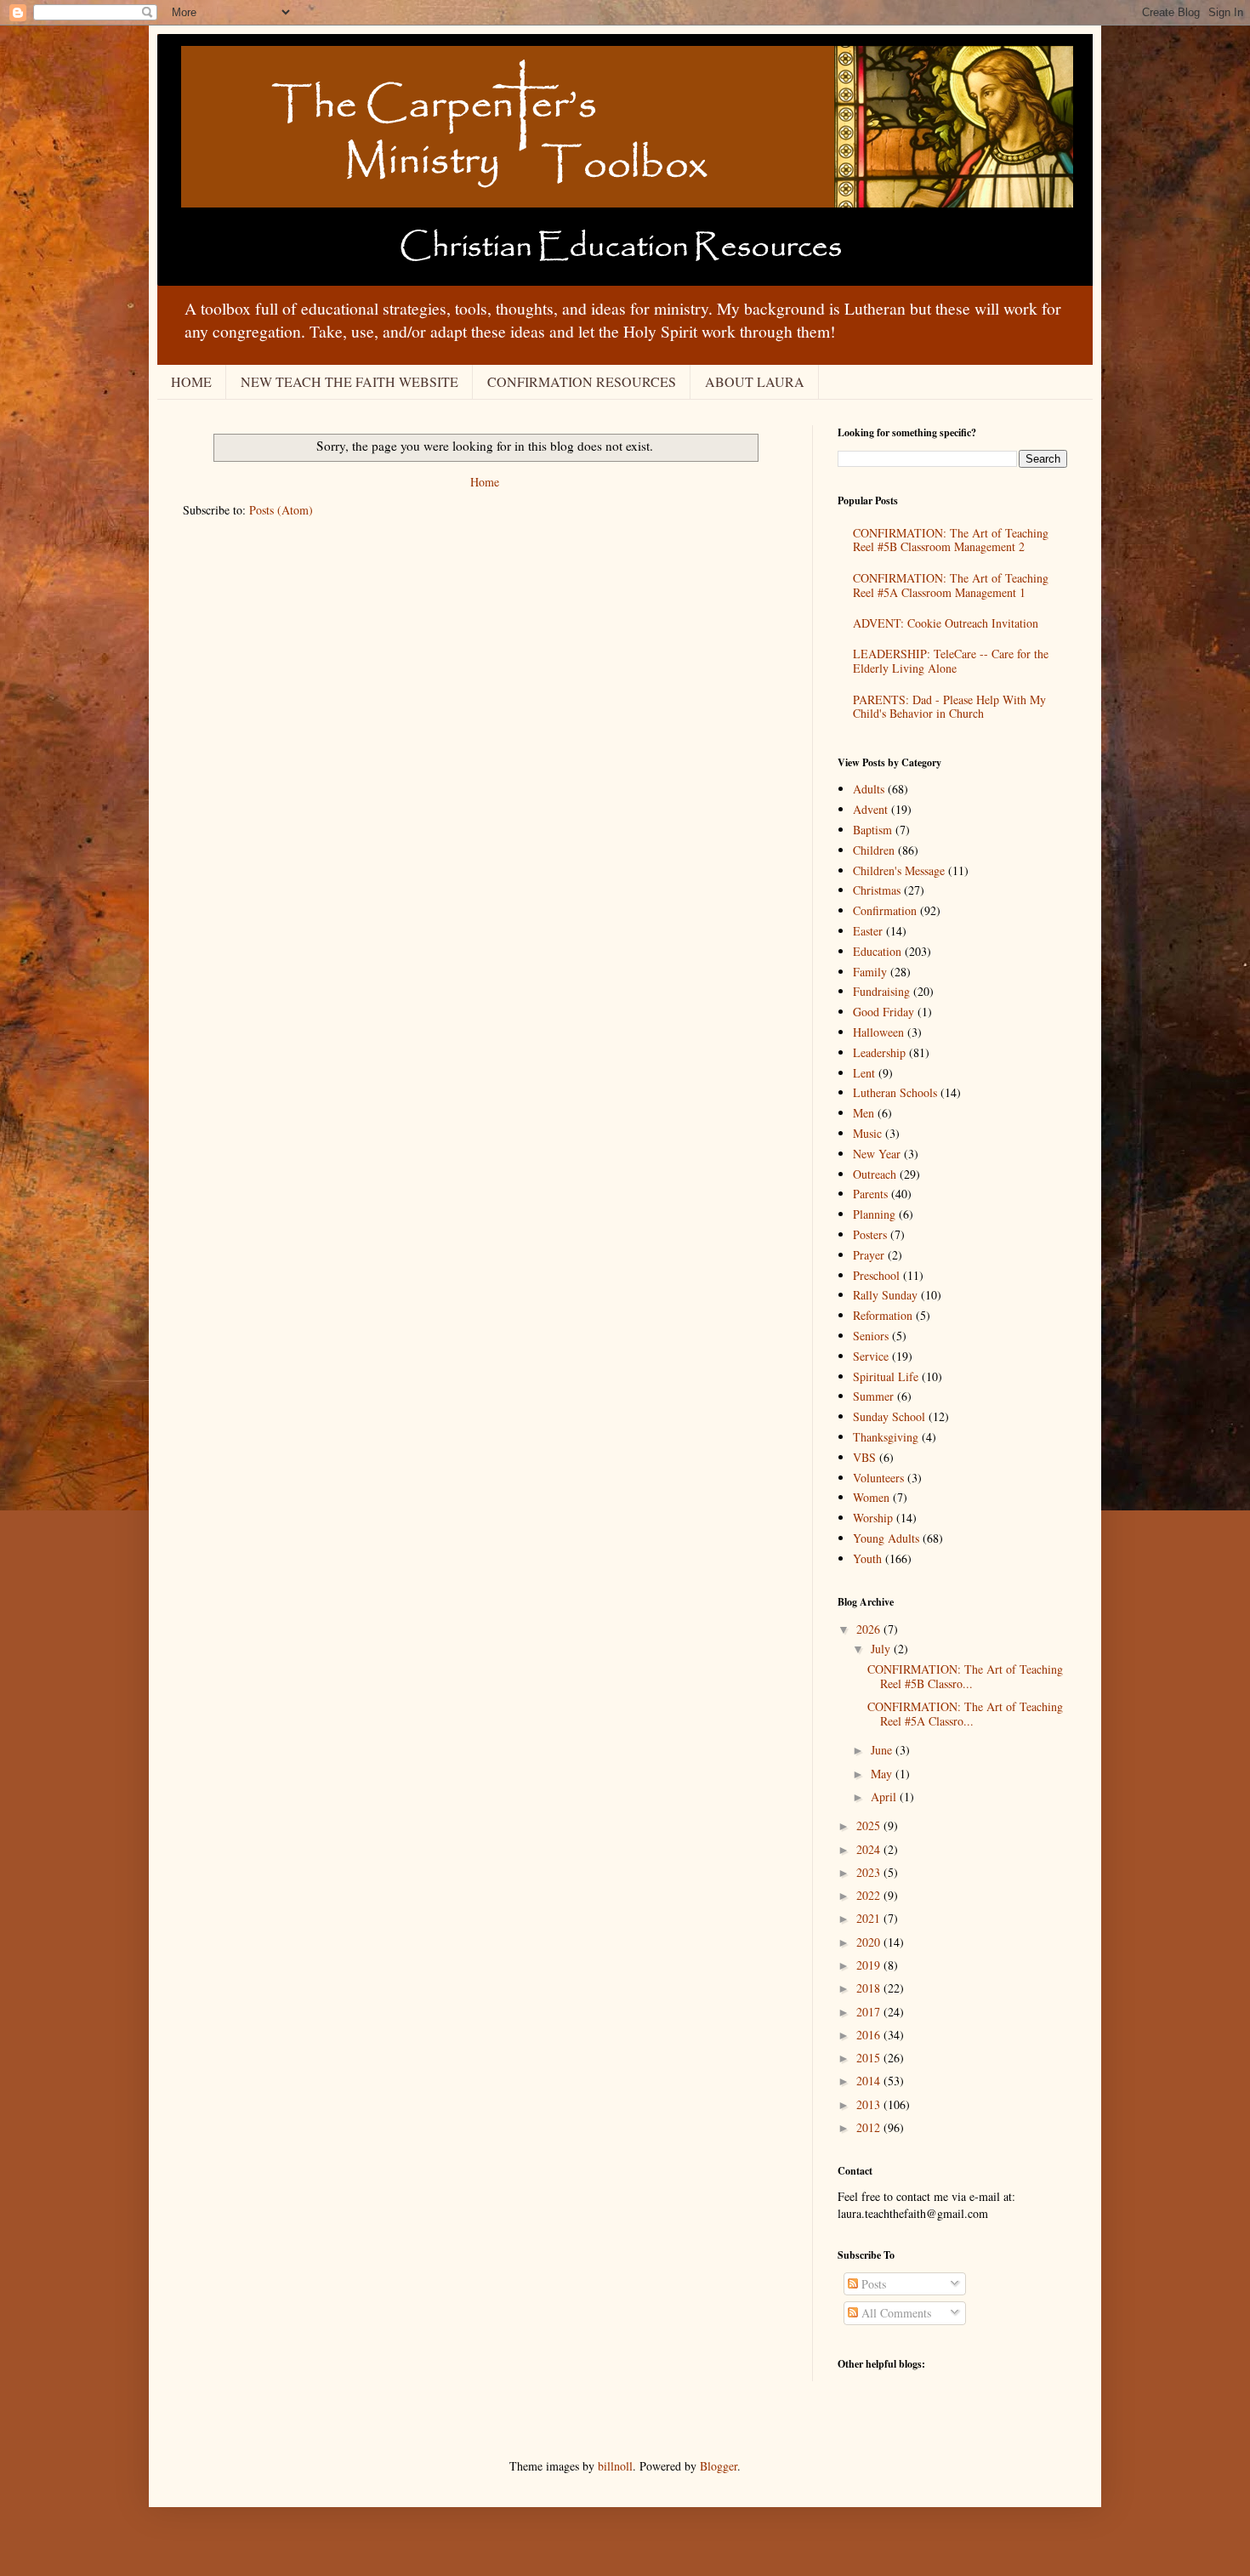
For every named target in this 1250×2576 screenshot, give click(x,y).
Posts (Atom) (281, 510)
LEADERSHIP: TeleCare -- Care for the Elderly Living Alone (951, 661)
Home (485, 482)
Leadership (879, 1052)
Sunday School (889, 1416)
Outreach (875, 1174)
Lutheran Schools (895, 1092)
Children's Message (899, 870)
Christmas (877, 890)
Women (871, 1497)
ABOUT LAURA (755, 381)
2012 (870, 2127)
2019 (870, 1965)
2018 (870, 1988)
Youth (867, 1558)
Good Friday (884, 1012)
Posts (872, 2284)
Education (877, 951)
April (885, 1797)
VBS (864, 1457)
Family (870, 972)
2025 (870, 1825)
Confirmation (885, 910)
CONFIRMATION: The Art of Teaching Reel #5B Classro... (965, 1676)
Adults (869, 789)
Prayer (869, 1255)
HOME (191, 381)
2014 (870, 2081)
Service (871, 1356)
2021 (870, 1918)
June (883, 1750)
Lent (864, 1073)
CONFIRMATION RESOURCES (582, 381)
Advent (870, 809)
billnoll (615, 2466)
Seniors (871, 1336)
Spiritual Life (886, 1376)
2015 (870, 2058)
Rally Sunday (885, 1295)
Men (864, 1113)
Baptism (872, 830)
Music (867, 1133)
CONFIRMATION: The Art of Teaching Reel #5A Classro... (965, 1714)
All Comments (895, 2313)
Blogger (719, 2466)
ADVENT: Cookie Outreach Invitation (946, 623)
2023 (870, 1872)
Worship (873, 1518)
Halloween (878, 1032)
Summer (873, 1396)
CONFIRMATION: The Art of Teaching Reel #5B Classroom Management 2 (951, 540)
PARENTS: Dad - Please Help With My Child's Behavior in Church (949, 707)
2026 (870, 1629)
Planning (874, 1214)
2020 (870, 1942)
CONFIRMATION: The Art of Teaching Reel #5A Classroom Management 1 (951, 585)
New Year (877, 1154)
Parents (870, 1194)
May (883, 1774)
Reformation (883, 1315)
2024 (870, 1849)
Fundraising (881, 991)
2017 (870, 2012)
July (882, 1649)
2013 (870, 2104)
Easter (868, 931)
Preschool (876, 1275)
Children (874, 850)
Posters (870, 1234)
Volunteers (878, 1478)
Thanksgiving (886, 1437)
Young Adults (886, 1538)
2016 (870, 2035)
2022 (870, 1895)
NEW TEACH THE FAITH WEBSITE (349, 381)
